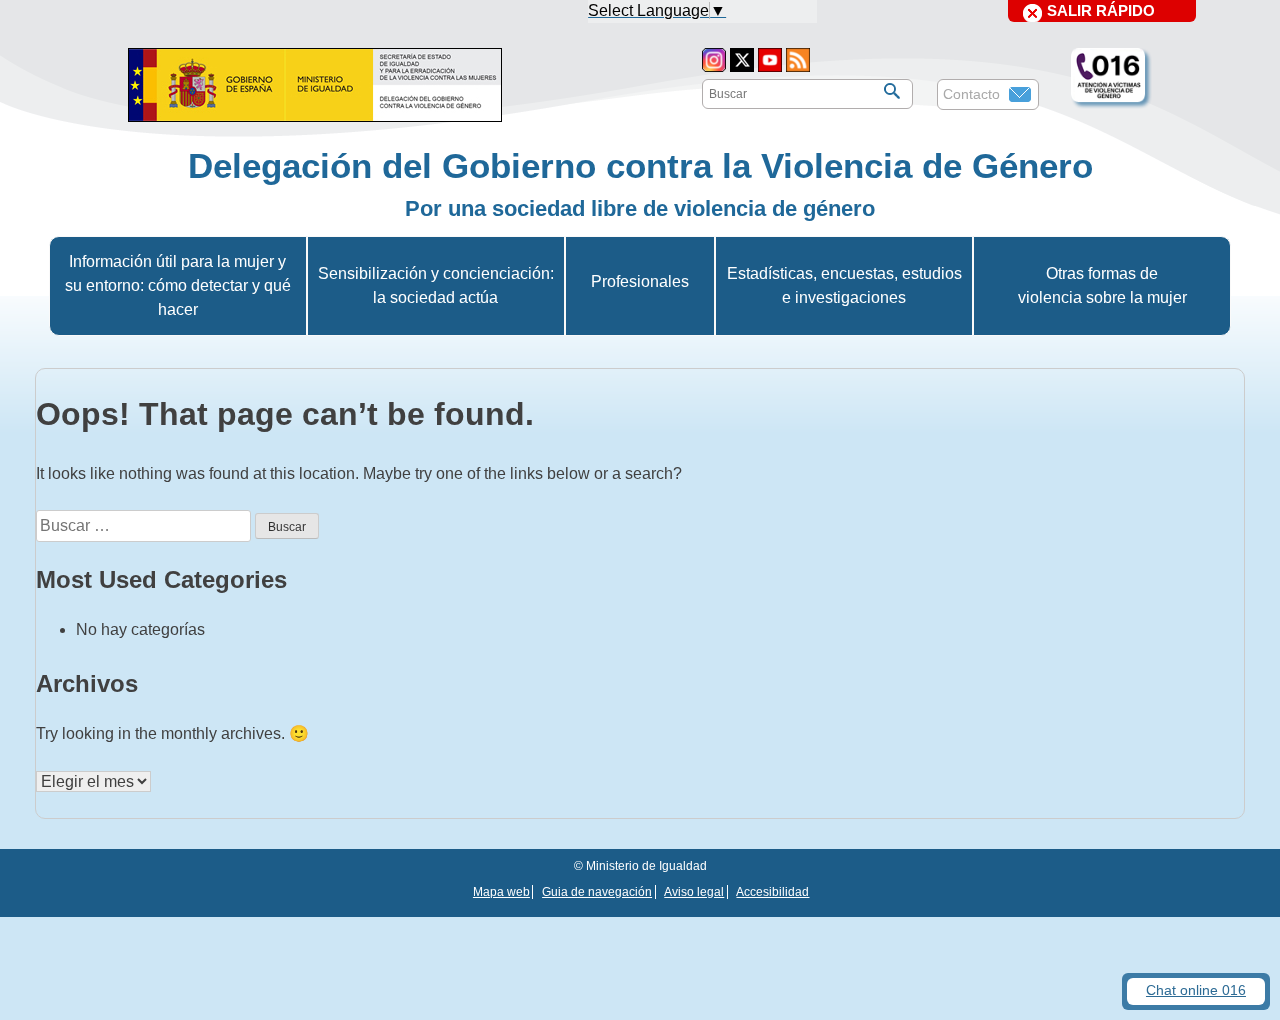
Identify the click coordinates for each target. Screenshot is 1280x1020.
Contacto (971, 94)
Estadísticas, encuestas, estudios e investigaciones (844, 285)
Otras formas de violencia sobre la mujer (1102, 285)
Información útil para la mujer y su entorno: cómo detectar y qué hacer (178, 285)
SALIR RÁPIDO (1101, 10)
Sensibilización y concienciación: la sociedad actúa (436, 285)
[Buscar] (892, 91)
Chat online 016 (1196, 990)
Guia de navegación (597, 892)
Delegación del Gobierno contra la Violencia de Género (640, 165)
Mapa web (501, 892)
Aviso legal (694, 892)
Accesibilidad (772, 892)
